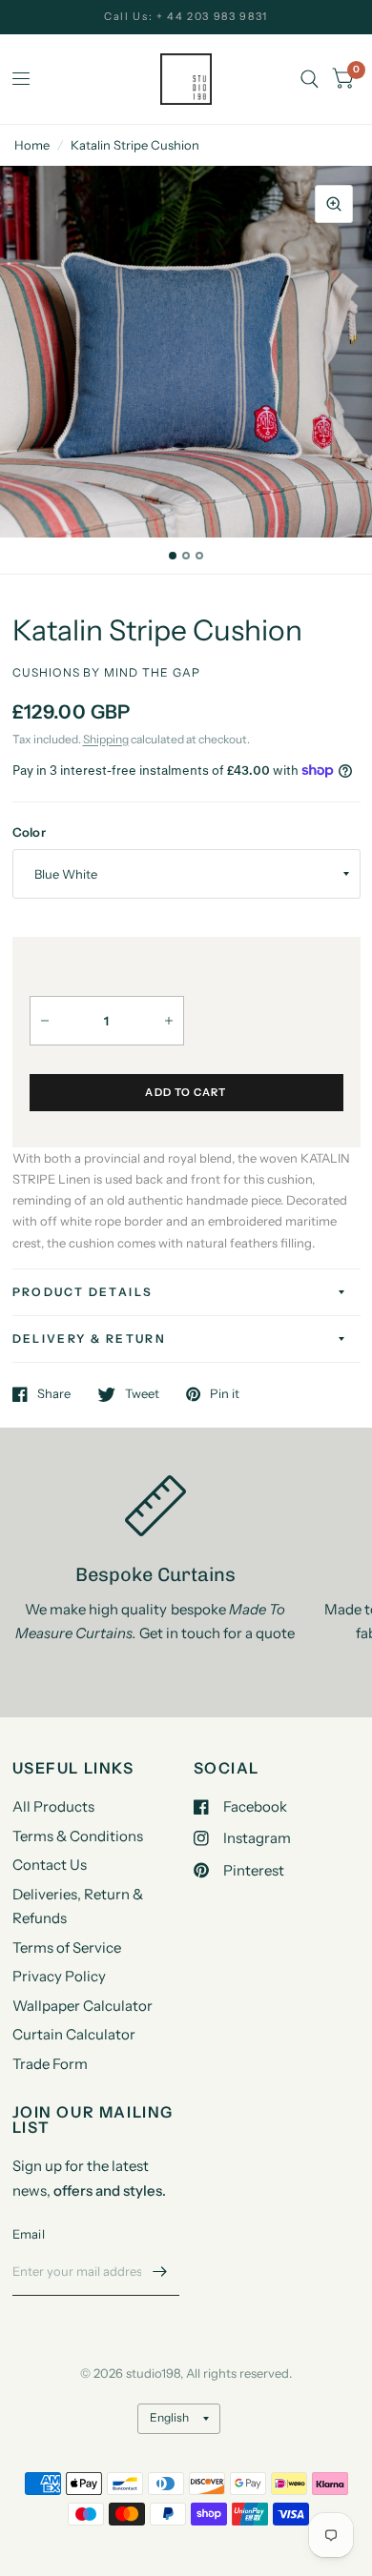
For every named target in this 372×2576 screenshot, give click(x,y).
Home (32, 145)
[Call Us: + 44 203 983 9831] (186, 17)
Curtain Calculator (74, 2034)
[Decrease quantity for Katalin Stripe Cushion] (45, 1021)
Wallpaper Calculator (83, 2006)
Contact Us (50, 1865)
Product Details (83, 1292)
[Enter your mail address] (160, 2271)
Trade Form (50, 2064)
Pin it (225, 1394)
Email (29, 2234)
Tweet (142, 1394)
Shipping (106, 739)
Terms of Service (67, 1947)
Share (54, 1394)
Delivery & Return (90, 1339)
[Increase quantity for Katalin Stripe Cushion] (169, 1021)
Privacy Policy (59, 1976)
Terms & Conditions (78, 1836)
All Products (53, 1806)
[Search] (310, 79)
